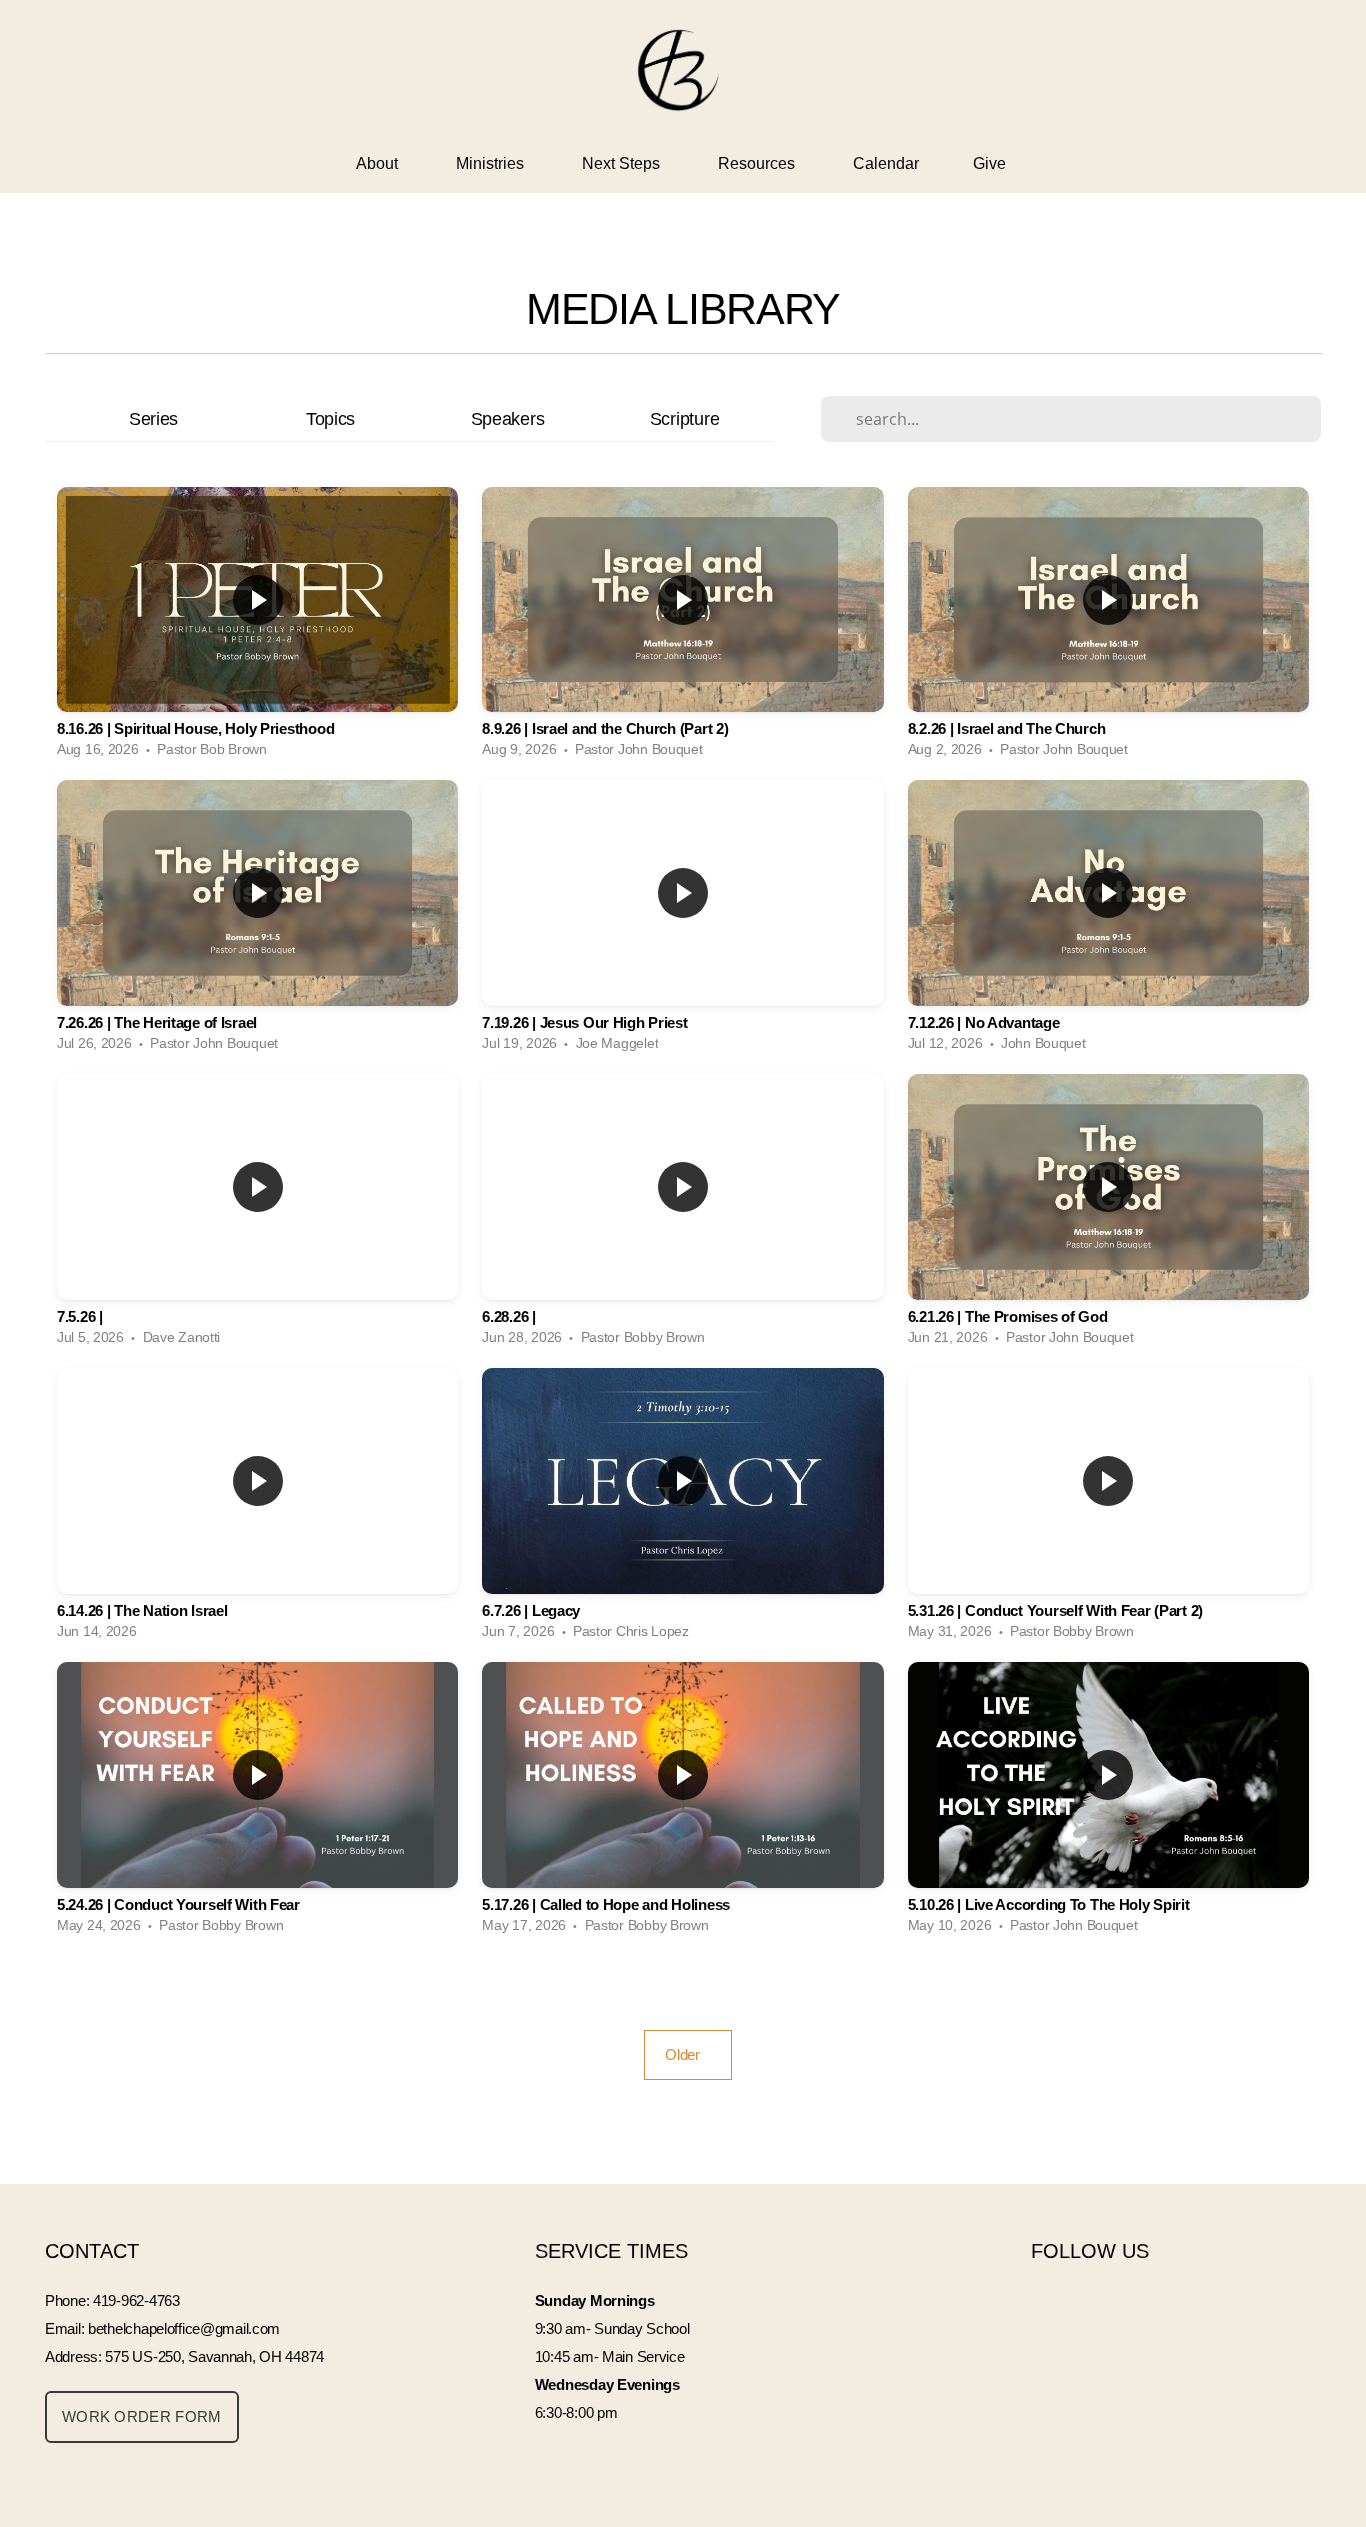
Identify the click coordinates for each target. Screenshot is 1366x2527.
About (379, 163)
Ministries (492, 163)
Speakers (508, 418)
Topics (330, 418)
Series (153, 418)
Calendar (886, 163)
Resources (758, 163)
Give (991, 163)
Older (688, 2054)
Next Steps (623, 163)
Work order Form (142, 2416)
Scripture (684, 418)
